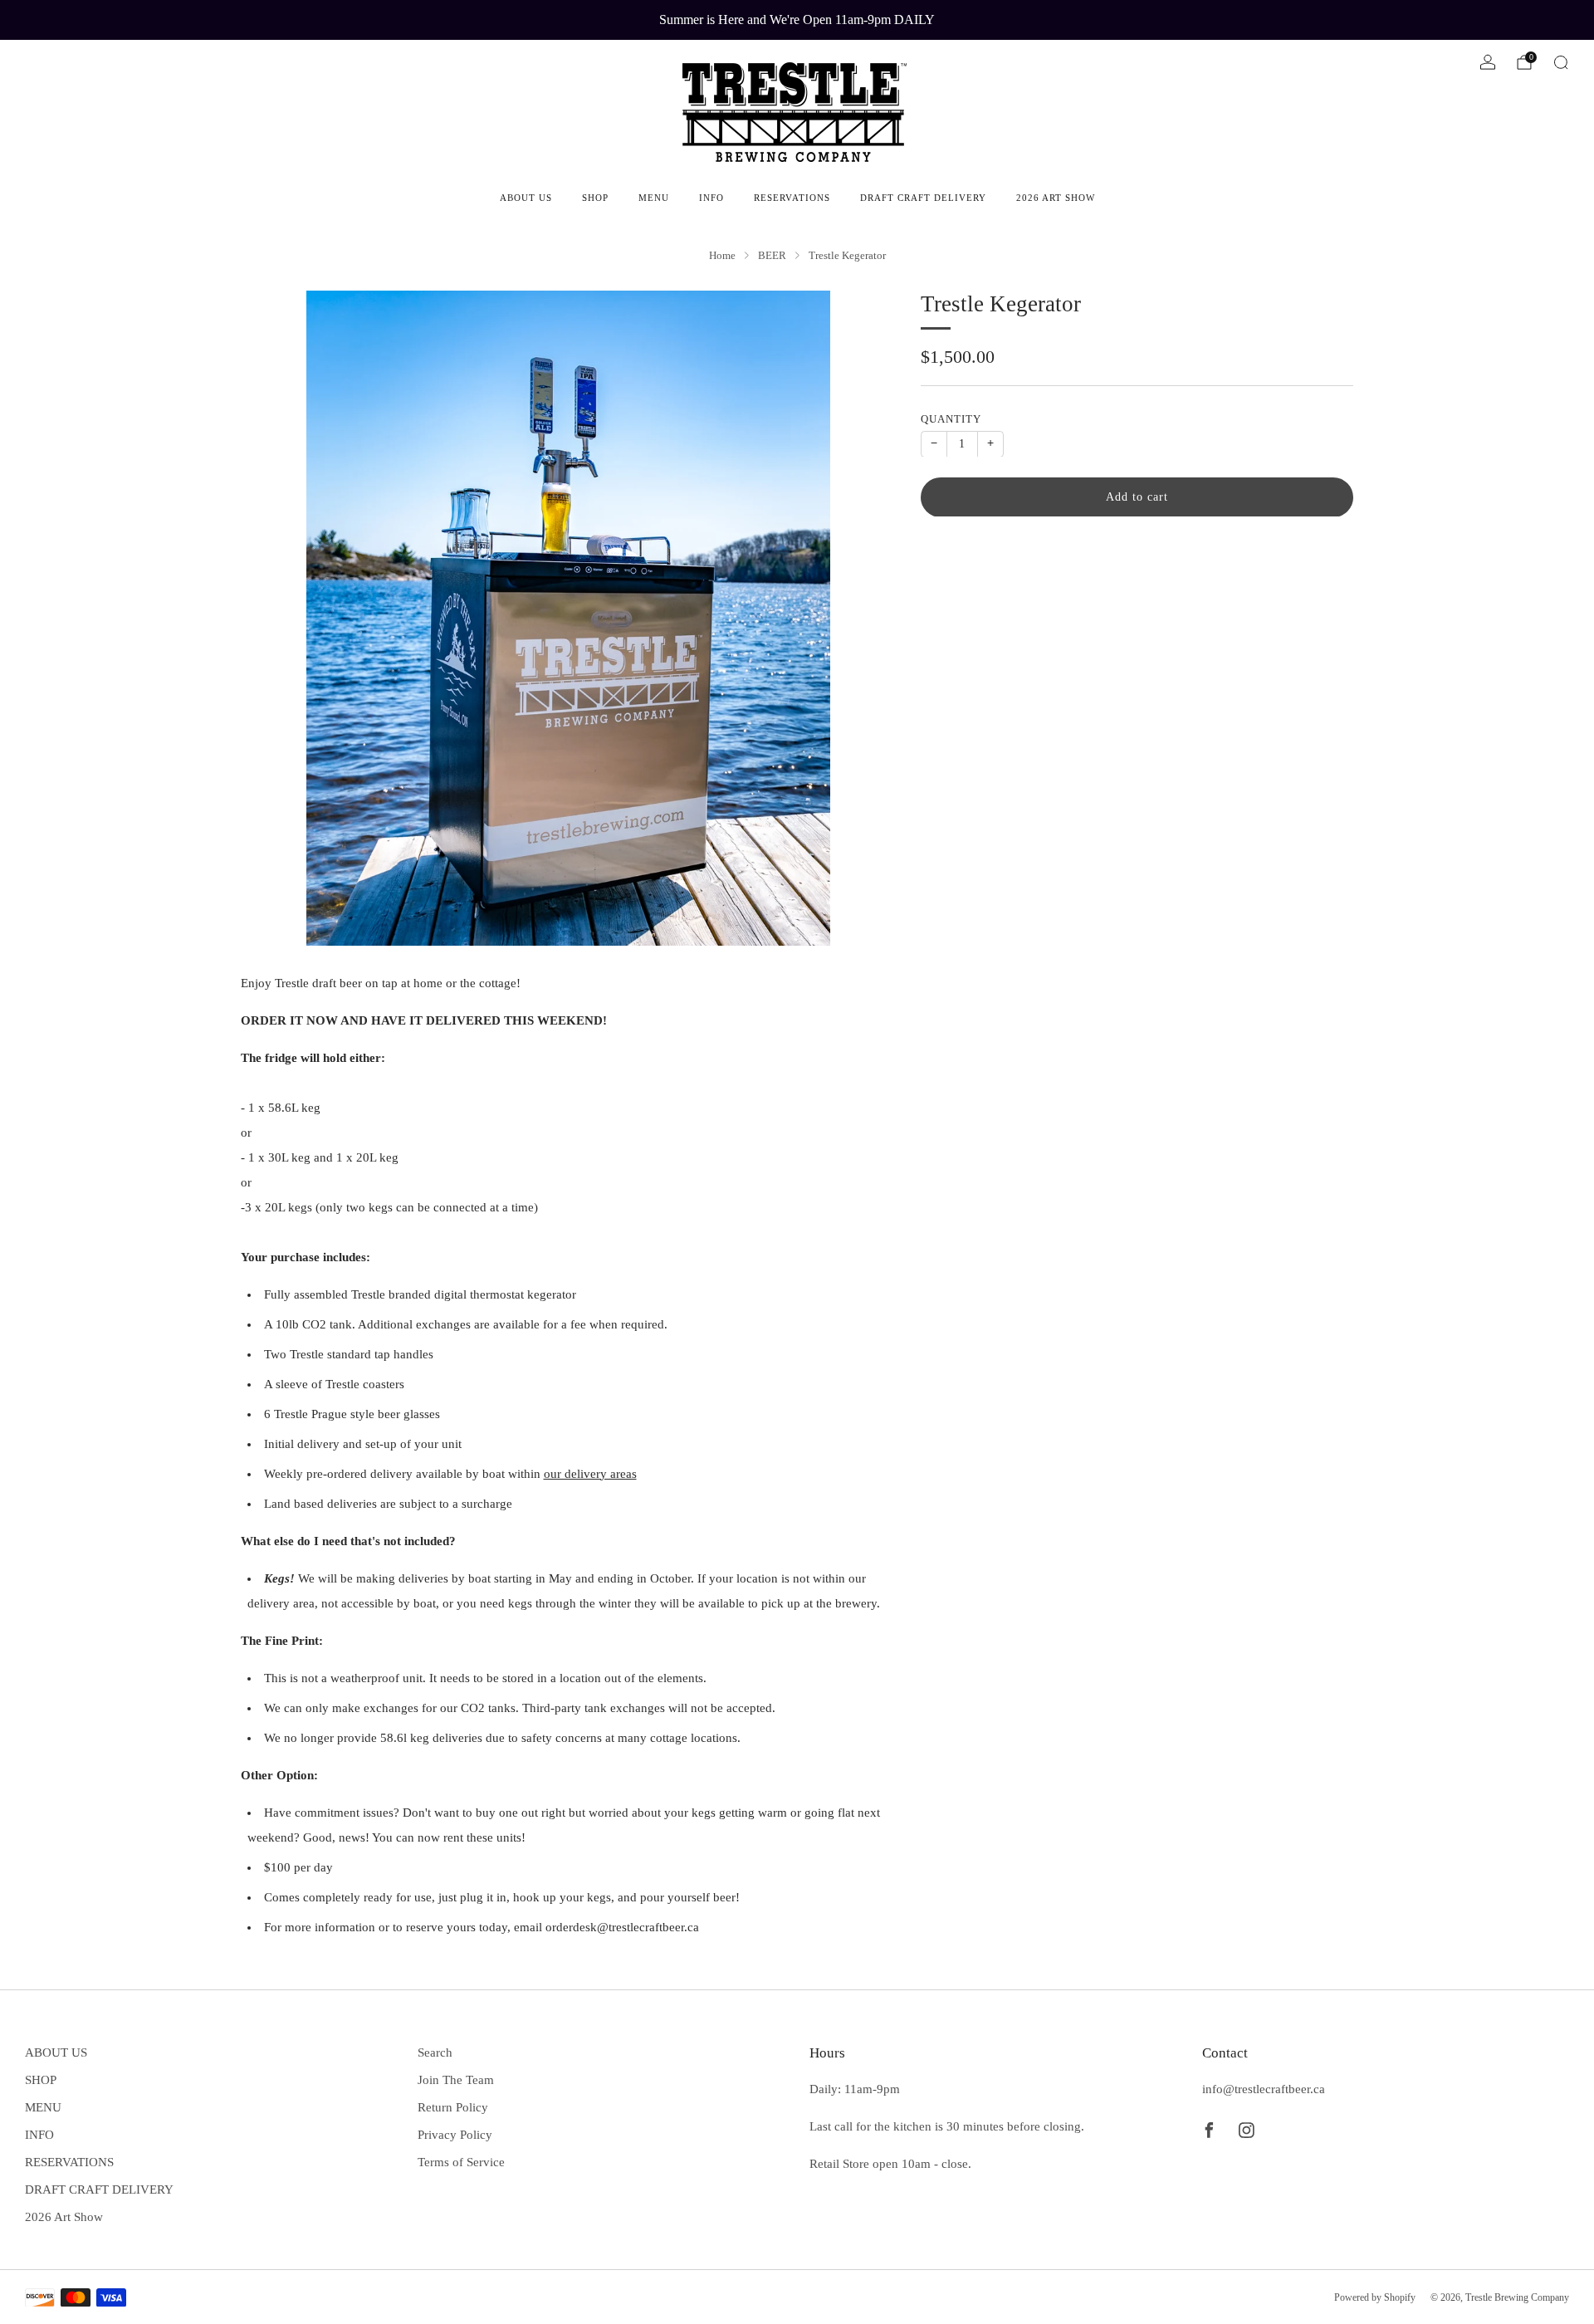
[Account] (1488, 62)
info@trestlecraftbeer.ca (1264, 2089)
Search (435, 2052)
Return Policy (453, 2107)
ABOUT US (526, 198)
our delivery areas (590, 1474)
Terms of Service (461, 2162)
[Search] (1561, 62)
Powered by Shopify (1375, 2297)
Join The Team (456, 2080)
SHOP (595, 198)
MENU (654, 198)
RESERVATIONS (792, 198)
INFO (711, 198)
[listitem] (797, 20)
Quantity (951, 418)
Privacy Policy (455, 2135)
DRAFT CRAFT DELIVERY (923, 198)
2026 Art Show (1056, 198)
